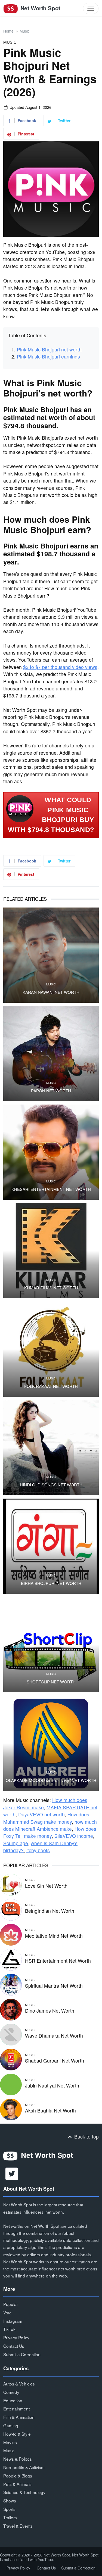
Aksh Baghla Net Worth (50, 2110)
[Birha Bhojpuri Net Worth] (51, 1546)
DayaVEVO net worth (41, 1814)
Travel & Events (18, 2526)
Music (25, 31)
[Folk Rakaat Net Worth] (51, 1349)
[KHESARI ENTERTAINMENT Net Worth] (51, 1152)
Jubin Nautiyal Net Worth (52, 2085)
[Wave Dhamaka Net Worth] (11, 2034)
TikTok (9, 2329)
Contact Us (14, 2346)
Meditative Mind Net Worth (54, 1936)
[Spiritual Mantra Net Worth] (11, 1984)
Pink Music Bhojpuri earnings (48, 356)
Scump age (16, 1843)
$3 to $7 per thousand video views (60, 667)
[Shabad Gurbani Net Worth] (11, 2059)
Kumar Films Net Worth (51, 1288)
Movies (10, 2442)
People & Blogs (18, 2476)
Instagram (13, 2321)
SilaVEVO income (74, 1836)
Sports (9, 2509)
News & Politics (18, 2459)
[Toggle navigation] (91, 8)
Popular (11, 2304)
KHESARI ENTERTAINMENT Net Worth (51, 1189)
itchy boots (38, 1850)
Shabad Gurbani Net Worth (55, 2061)
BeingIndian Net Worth (50, 1911)
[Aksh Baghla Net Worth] (11, 2109)
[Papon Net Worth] (51, 1054)
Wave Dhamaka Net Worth (54, 2036)
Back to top (86, 2136)
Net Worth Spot (40, 8)
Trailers (10, 2517)
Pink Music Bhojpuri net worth (49, 349)
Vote (7, 2312)
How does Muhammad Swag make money (46, 1818)
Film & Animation (19, 2417)
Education (13, 2400)
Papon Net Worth (51, 1091)
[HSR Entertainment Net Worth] (11, 1959)
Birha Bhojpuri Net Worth (51, 1583)
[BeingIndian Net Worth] (11, 1909)
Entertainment (16, 2409)
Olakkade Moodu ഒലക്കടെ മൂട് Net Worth (51, 1780)
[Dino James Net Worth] (11, 2009)
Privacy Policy (16, 2337)
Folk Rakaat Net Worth (51, 1386)
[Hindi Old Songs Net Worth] (51, 1448)
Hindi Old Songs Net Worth (51, 1485)
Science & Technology (24, 2492)
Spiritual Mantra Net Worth (54, 1986)
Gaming (11, 2425)
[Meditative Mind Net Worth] (11, 1934)
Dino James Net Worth (50, 2011)
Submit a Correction (22, 2354)
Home (8, 31)
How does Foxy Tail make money (50, 1832)
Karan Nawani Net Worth (51, 992)
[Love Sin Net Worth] (11, 1884)
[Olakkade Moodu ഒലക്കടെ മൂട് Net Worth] (51, 1743)
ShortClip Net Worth (51, 1682)
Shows (10, 2501)
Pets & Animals (17, 2484)
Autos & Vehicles (19, 2384)
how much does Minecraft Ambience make (50, 1825)
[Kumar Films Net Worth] (51, 1251)
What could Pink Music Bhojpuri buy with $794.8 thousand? (51, 815)
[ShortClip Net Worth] (51, 1645)
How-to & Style (17, 2434)
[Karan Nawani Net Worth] (51, 955)
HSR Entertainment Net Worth (58, 1961)
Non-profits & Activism (24, 2467)
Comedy (11, 2392)
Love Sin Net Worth (46, 1886)
